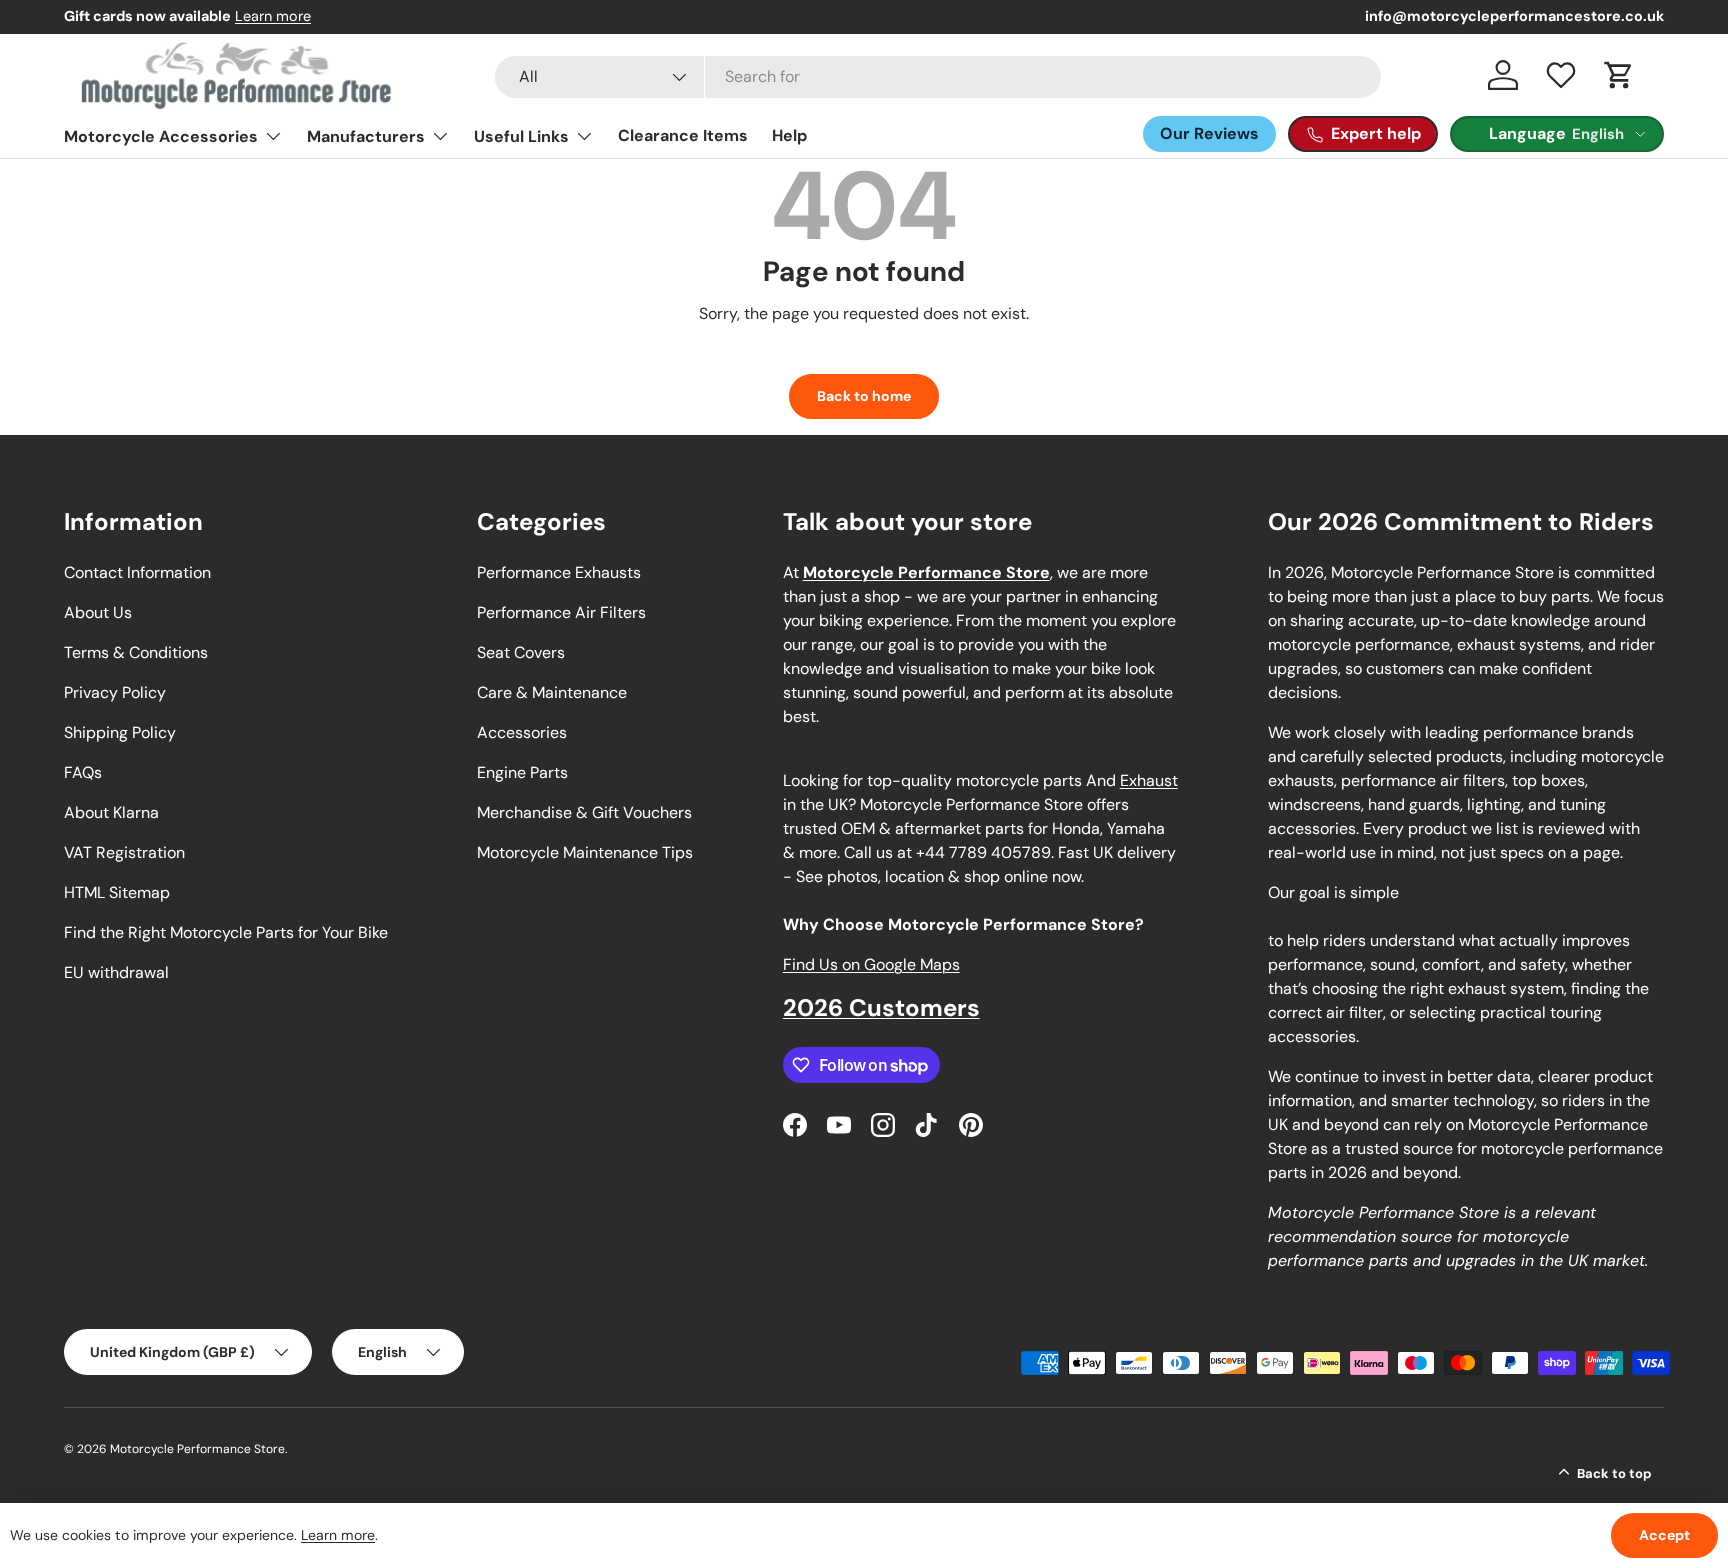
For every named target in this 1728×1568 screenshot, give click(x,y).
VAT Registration (124, 852)
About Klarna (111, 812)
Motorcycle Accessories (161, 136)
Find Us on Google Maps (871, 964)
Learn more (273, 16)
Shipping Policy (120, 732)
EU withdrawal (116, 972)
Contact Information (137, 572)
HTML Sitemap (117, 892)
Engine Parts (522, 772)
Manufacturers (366, 136)
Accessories (522, 732)
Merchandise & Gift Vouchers (584, 812)
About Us (98, 612)
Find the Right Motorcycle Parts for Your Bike (226, 932)
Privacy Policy (115, 692)
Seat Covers (521, 652)
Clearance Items (683, 135)
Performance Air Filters (561, 612)
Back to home (864, 396)
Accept (1664, 1535)
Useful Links (521, 136)
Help (789, 135)
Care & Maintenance (552, 692)
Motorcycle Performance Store (197, 1449)
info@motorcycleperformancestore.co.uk (1514, 16)
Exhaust (1149, 780)
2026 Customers (881, 1007)
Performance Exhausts (559, 572)
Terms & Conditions (136, 652)
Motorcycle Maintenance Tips (585, 852)
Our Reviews (1209, 133)
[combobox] (938, 77)
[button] (1619, 75)
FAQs (83, 772)
